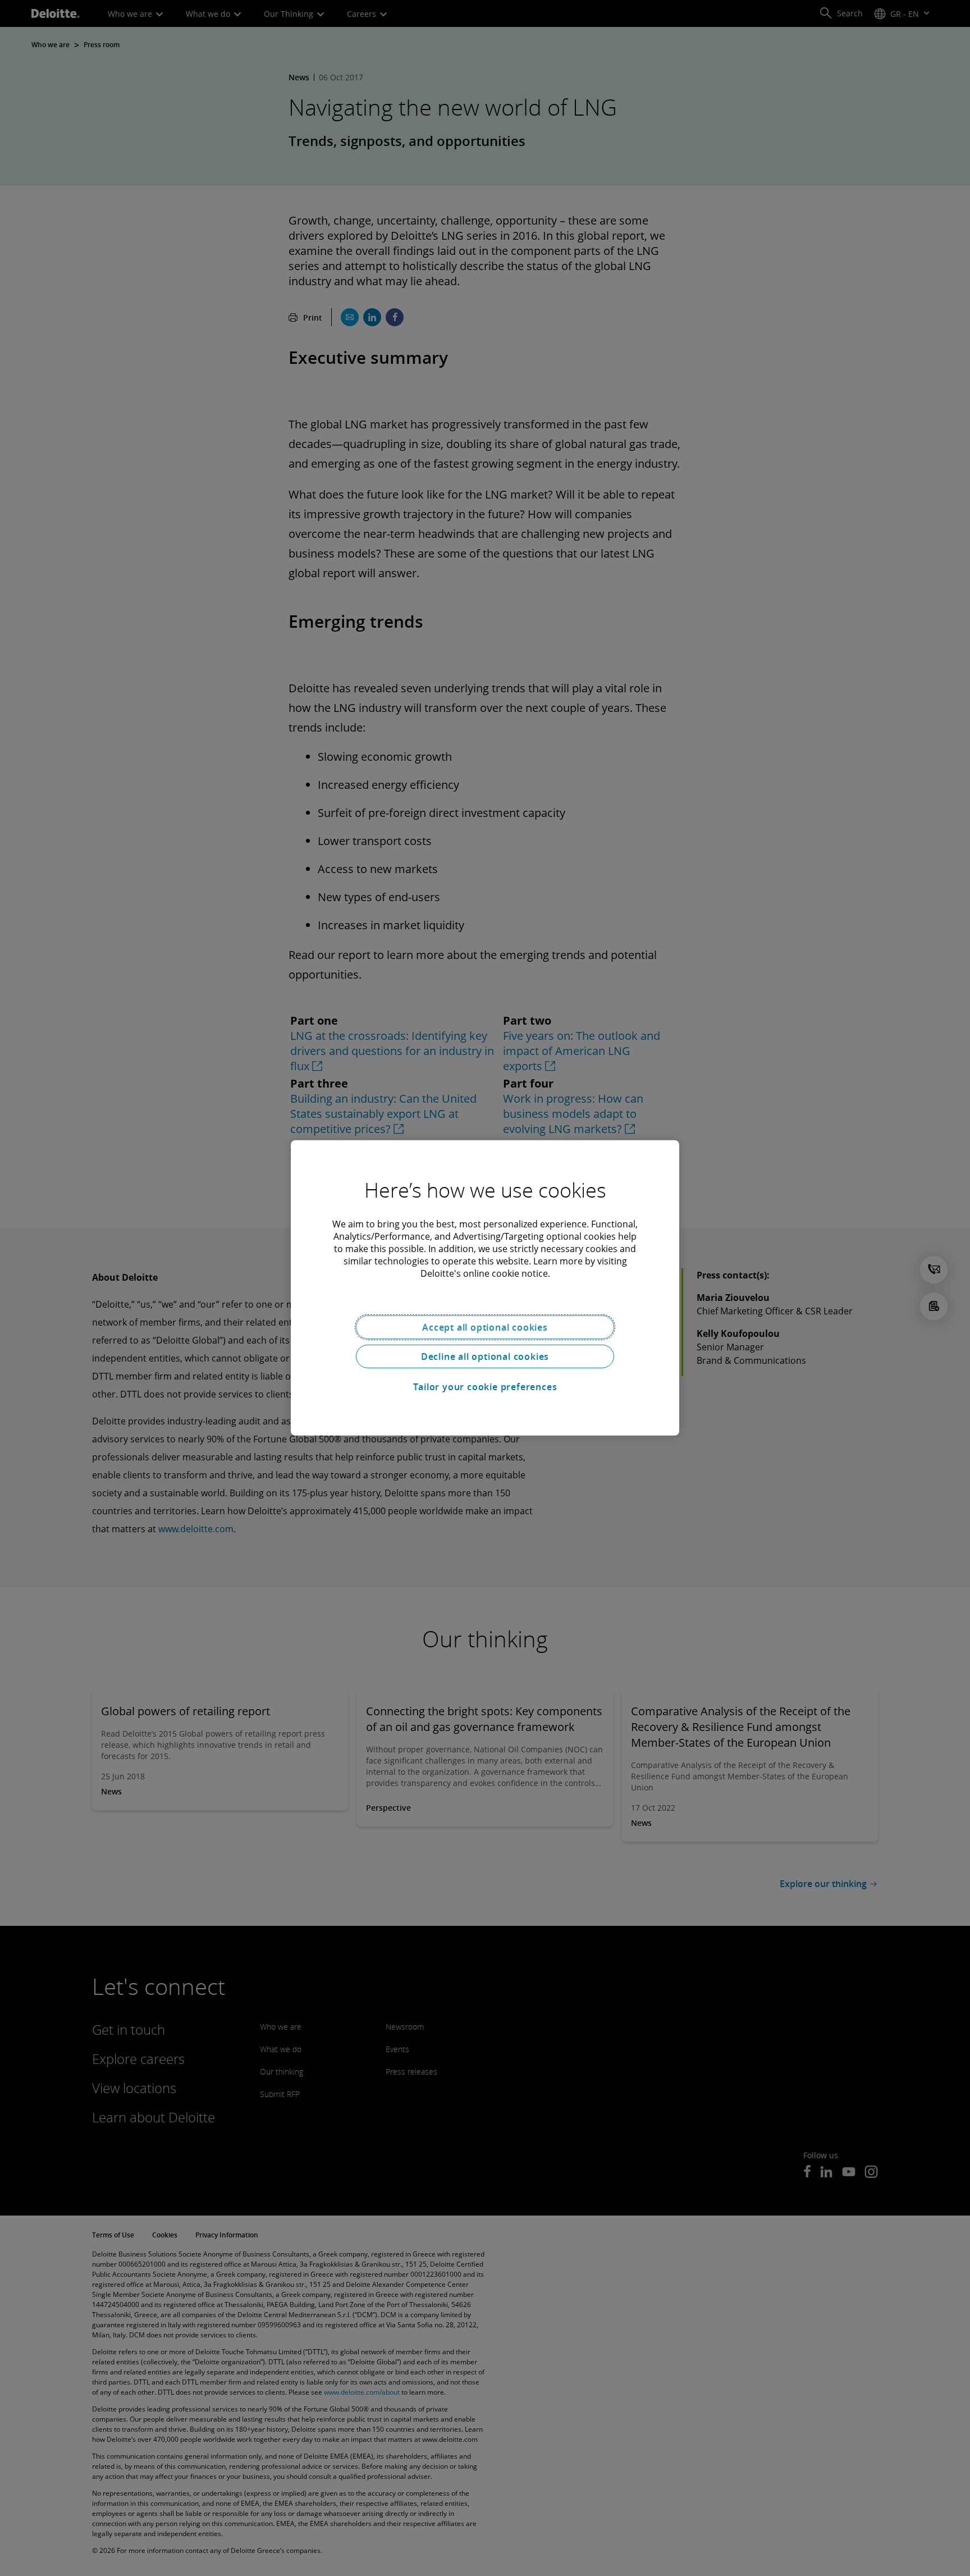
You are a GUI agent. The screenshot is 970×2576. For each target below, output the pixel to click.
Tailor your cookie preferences (485, 1387)
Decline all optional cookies (485, 1356)
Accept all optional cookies (485, 1327)
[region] (485, 1288)
